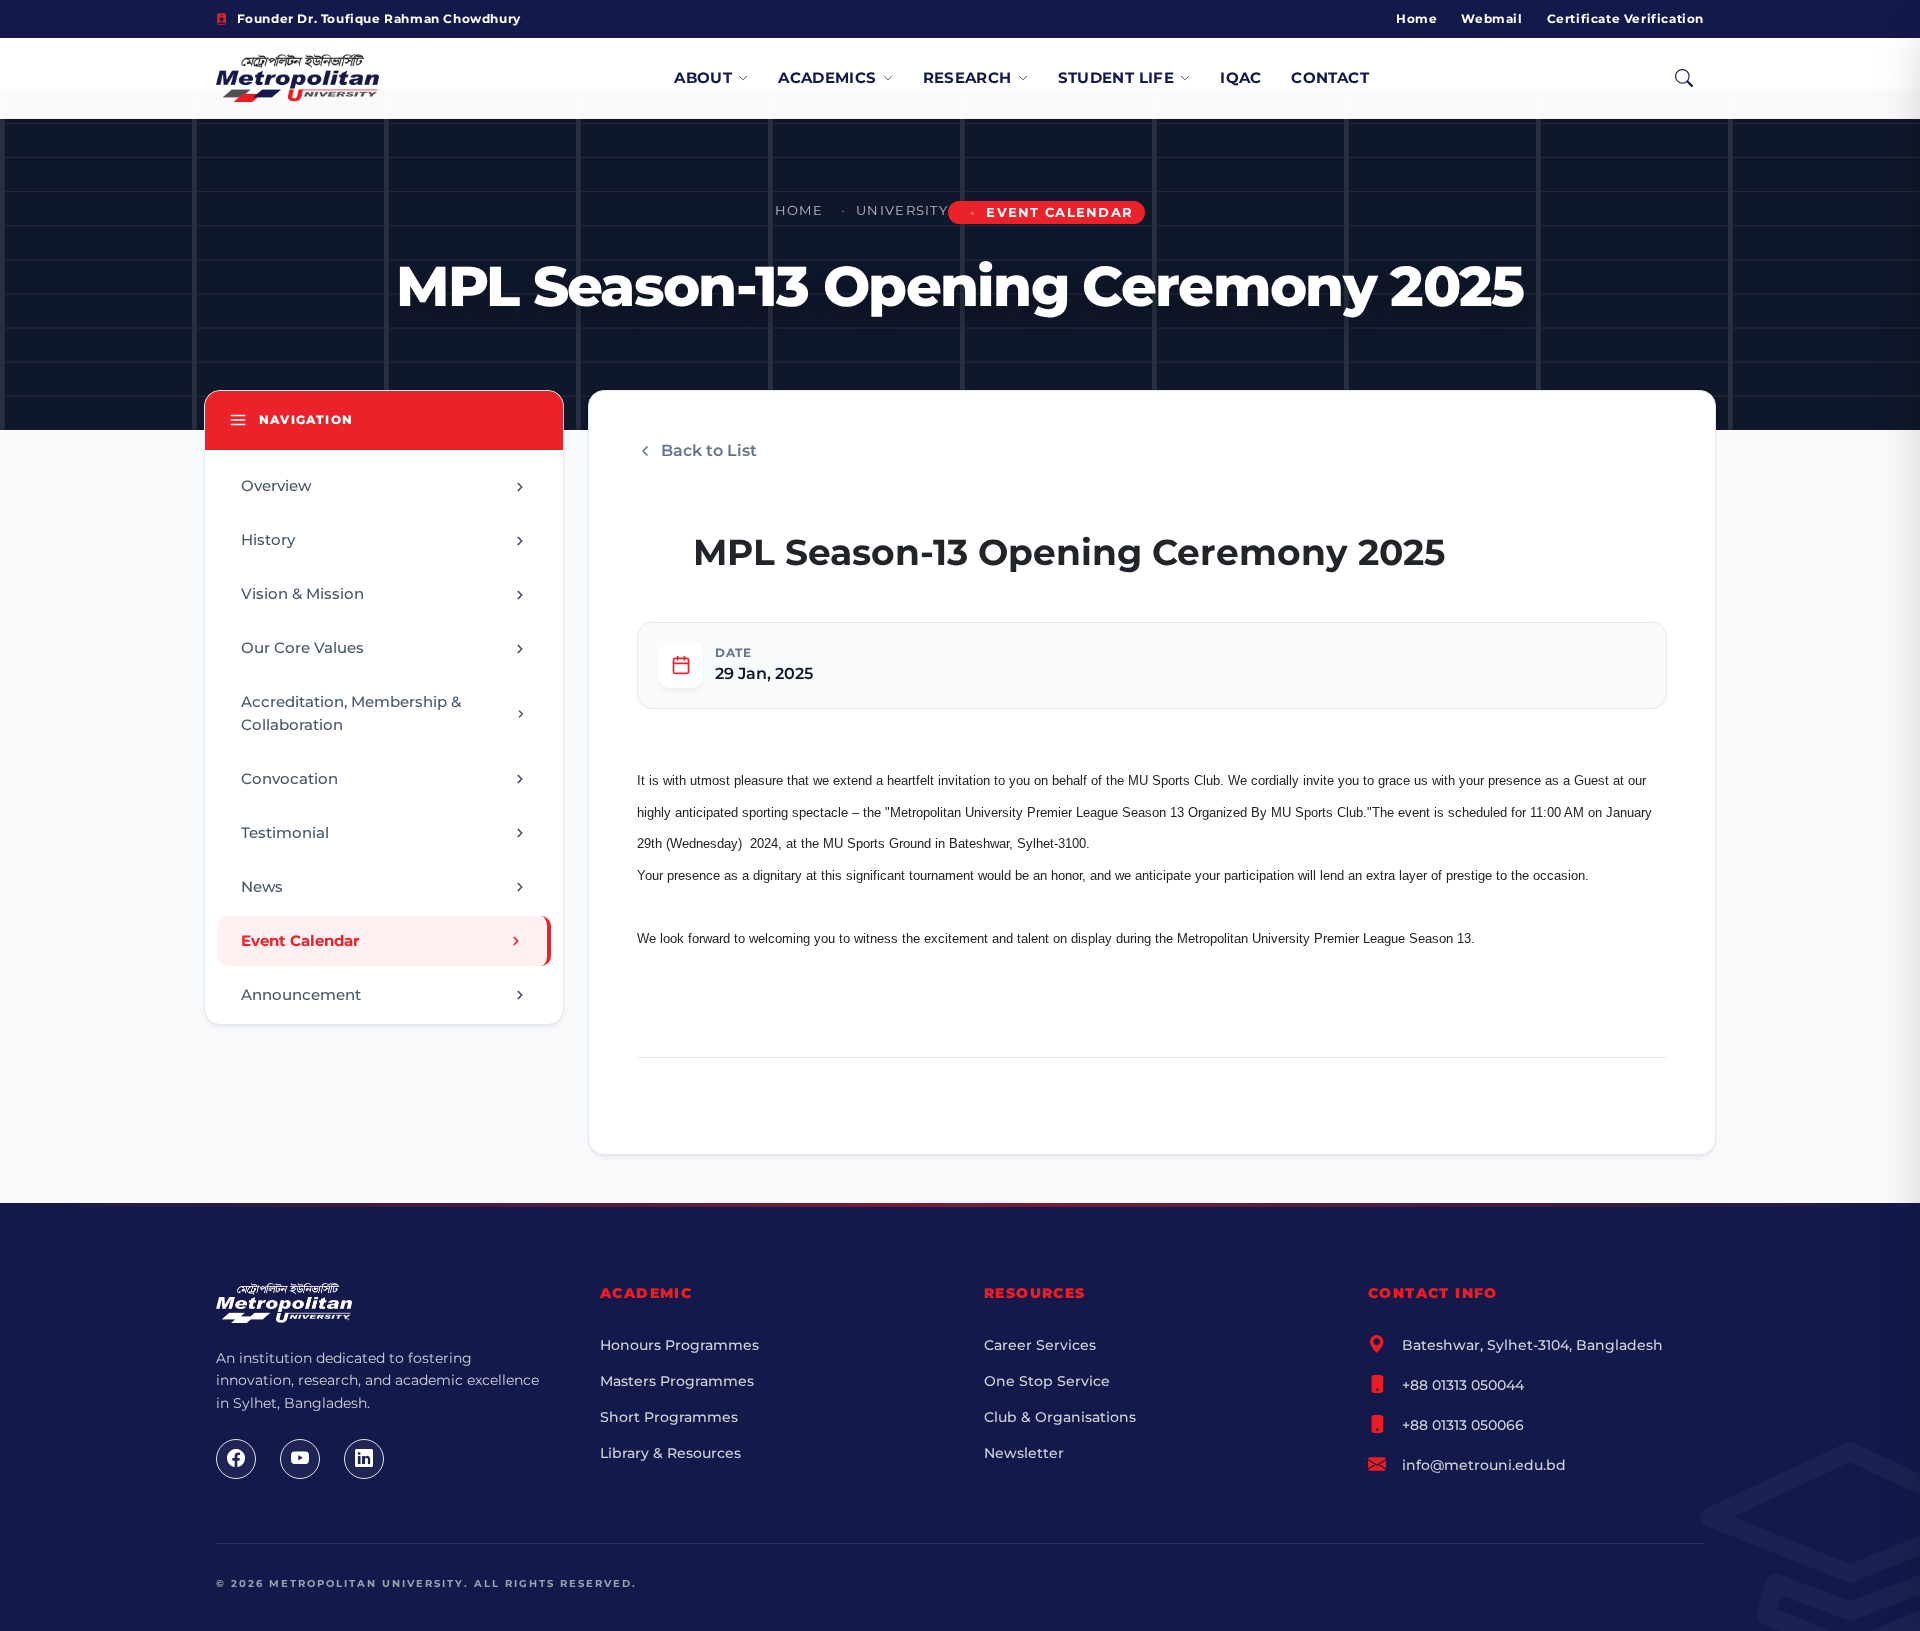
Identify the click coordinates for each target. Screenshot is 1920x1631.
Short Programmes (669, 1417)
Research (967, 77)
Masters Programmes (677, 1381)
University (902, 210)
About (703, 77)
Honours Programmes (679, 1345)
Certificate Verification (1625, 18)
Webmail (1491, 18)
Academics (827, 77)
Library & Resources (670, 1453)
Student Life (1116, 77)
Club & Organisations (1060, 1417)
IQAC (1241, 77)
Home (1416, 18)
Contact (1330, 77)
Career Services (1040, 1345)
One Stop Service (1047, 1381)
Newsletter (1024, 1453)
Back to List (709, 450)
